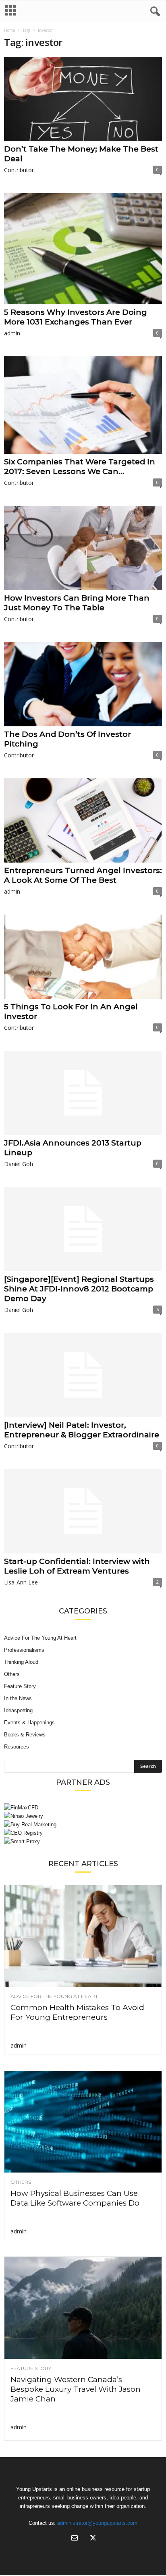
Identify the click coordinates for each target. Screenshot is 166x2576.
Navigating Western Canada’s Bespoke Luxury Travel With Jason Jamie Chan (76, 2389)
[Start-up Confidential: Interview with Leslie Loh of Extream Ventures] (83, 1511)
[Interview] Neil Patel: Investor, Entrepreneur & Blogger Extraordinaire (82, 1430)
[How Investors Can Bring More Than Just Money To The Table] (83, 548)
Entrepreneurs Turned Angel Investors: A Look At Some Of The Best (83, 875)
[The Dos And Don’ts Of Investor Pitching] (83, 684)
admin (12, 333)
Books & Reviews (25, 1735)
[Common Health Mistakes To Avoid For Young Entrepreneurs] (83, 1936)
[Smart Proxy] (83, 1841)
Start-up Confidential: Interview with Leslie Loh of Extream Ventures (77, 1566)
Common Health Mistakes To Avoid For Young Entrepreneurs (77, 2012)
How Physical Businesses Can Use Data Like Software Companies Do (75, 2198)
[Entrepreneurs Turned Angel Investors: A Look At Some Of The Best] (83, 820)
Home (9, 30)
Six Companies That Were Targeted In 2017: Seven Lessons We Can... (80, 467)
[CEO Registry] (83, 1833)
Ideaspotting (18, 1710)
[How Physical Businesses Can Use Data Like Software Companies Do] (83, 2122)
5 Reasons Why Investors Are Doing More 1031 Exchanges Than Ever (76, 317)
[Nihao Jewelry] (83, 1816)
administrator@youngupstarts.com (97, 2523)
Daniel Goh (19, 1164)
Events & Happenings (29, 1723)
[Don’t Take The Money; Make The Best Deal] (83, 99)
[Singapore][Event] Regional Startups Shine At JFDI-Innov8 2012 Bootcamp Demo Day (79, 1289)
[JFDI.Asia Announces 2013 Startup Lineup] (83, 1093)
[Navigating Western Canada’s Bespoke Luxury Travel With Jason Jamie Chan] (83, 2308)
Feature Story (20, 1686)
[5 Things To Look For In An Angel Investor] (83, 957)
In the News (18, 1698)
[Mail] (75, 2539)
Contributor (19, 170)
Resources (17, 1747)
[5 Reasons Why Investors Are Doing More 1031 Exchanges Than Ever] (83, 249)
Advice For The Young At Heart (40, 1638)
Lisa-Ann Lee (21, 1582)
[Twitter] (92, 2539)
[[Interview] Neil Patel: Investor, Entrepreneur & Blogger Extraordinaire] (83, 1375)
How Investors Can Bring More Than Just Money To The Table (77, 603)
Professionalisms (24, 1650)
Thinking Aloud (21, 1662)
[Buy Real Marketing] (83, 1824)
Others (12, 1674)
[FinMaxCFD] (83, 1808)
